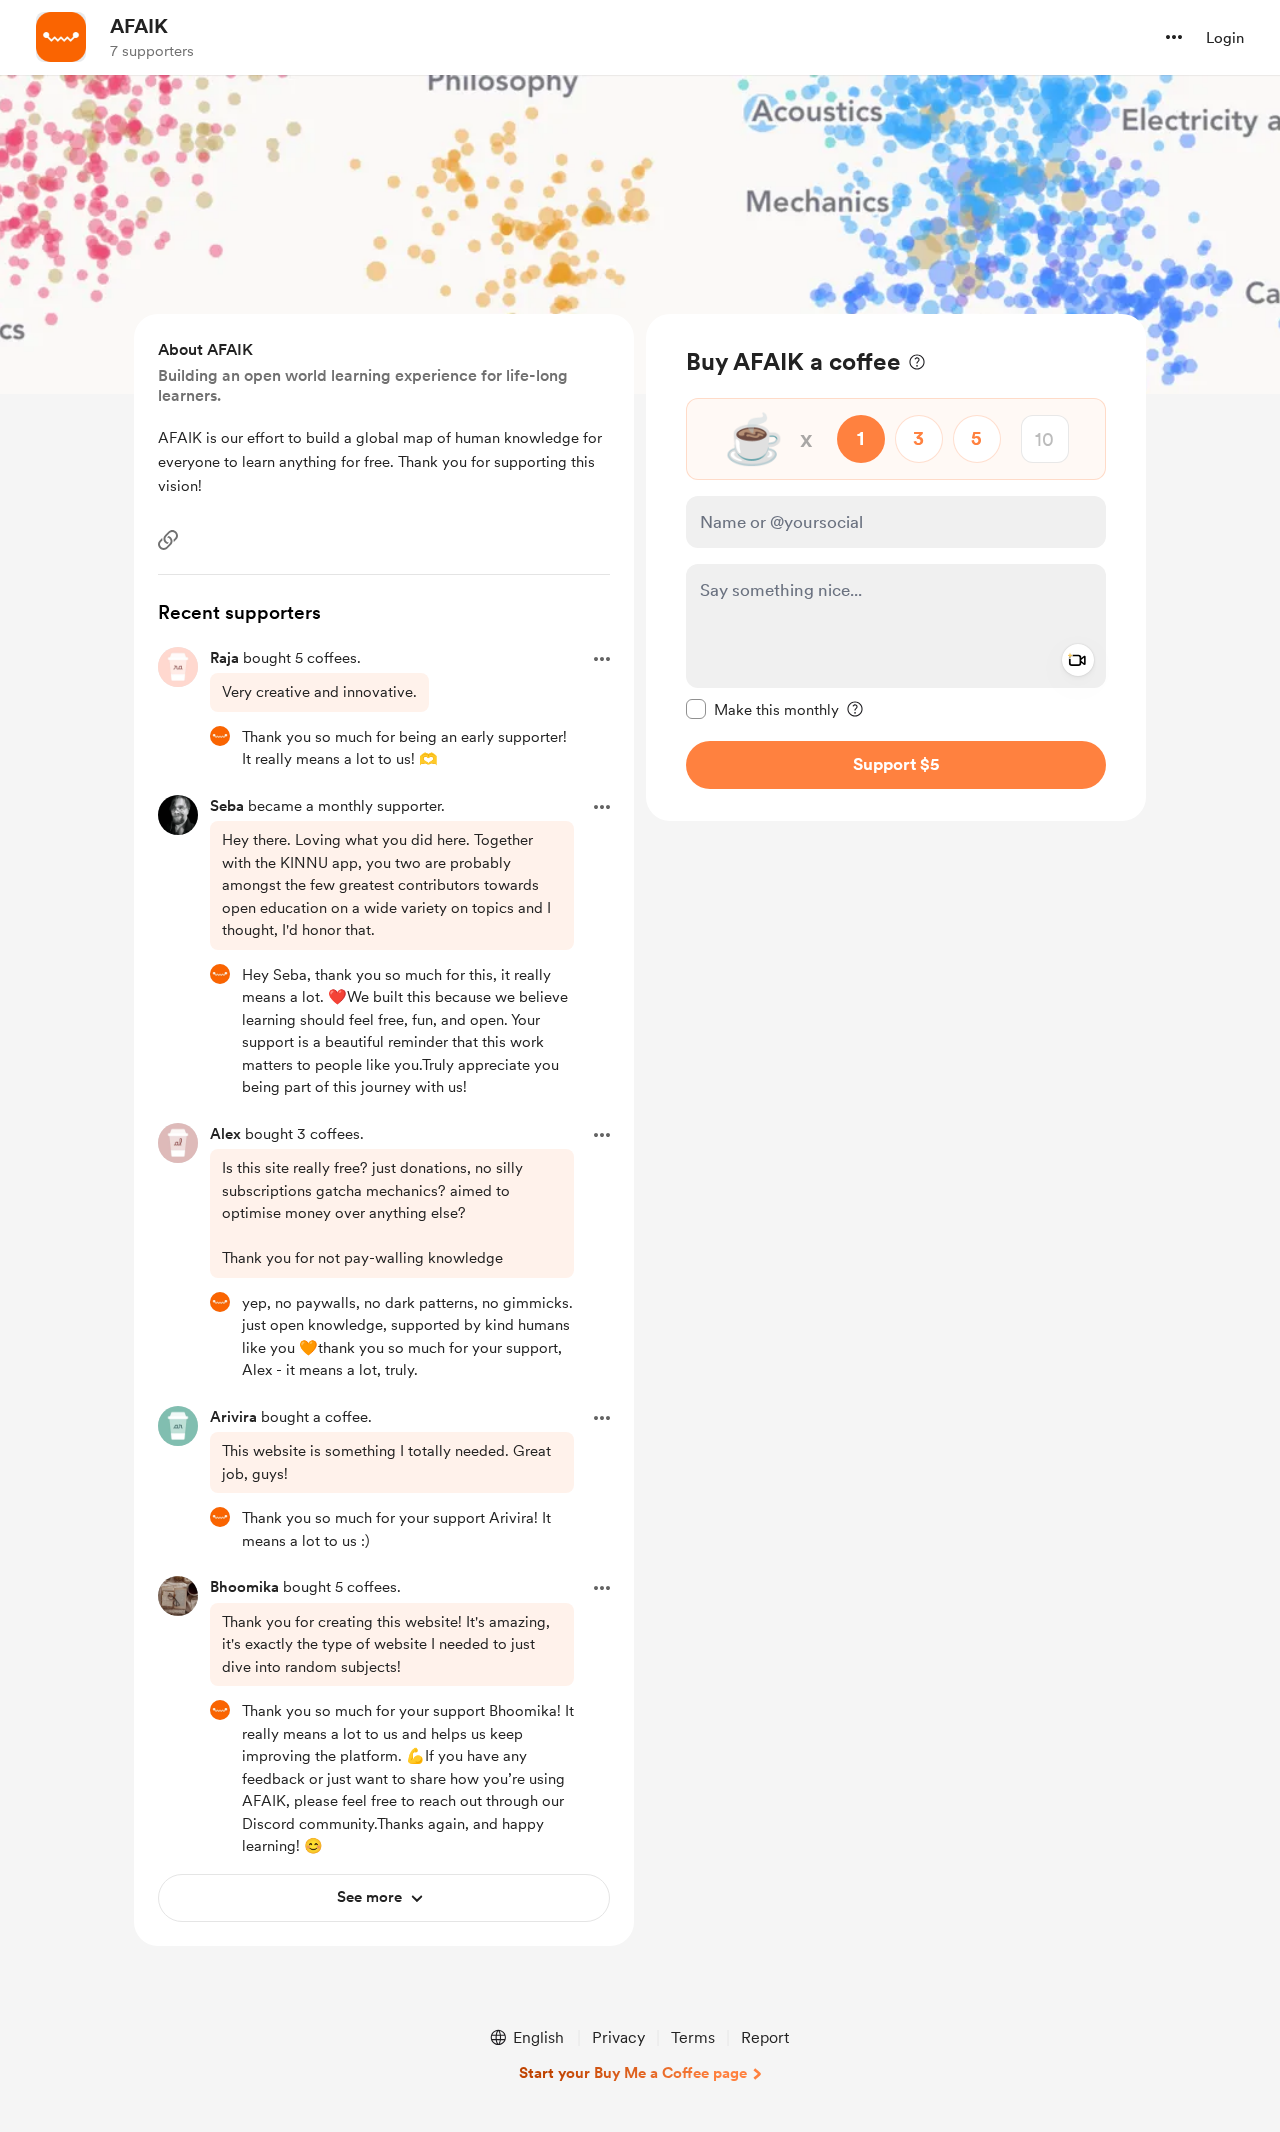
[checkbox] (762, 709)
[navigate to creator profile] (61, 37)
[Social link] (168, 540)
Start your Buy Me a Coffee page (633, 2073)
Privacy (618, 2037)
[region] (896, 567)
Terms (693, 2037)
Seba (227, 806)
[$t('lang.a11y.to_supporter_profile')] (220, 736)
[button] (1174, 37)
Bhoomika (244, 1587)
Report (765, 2037)
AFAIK (139, 26)
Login (1225, 38)
